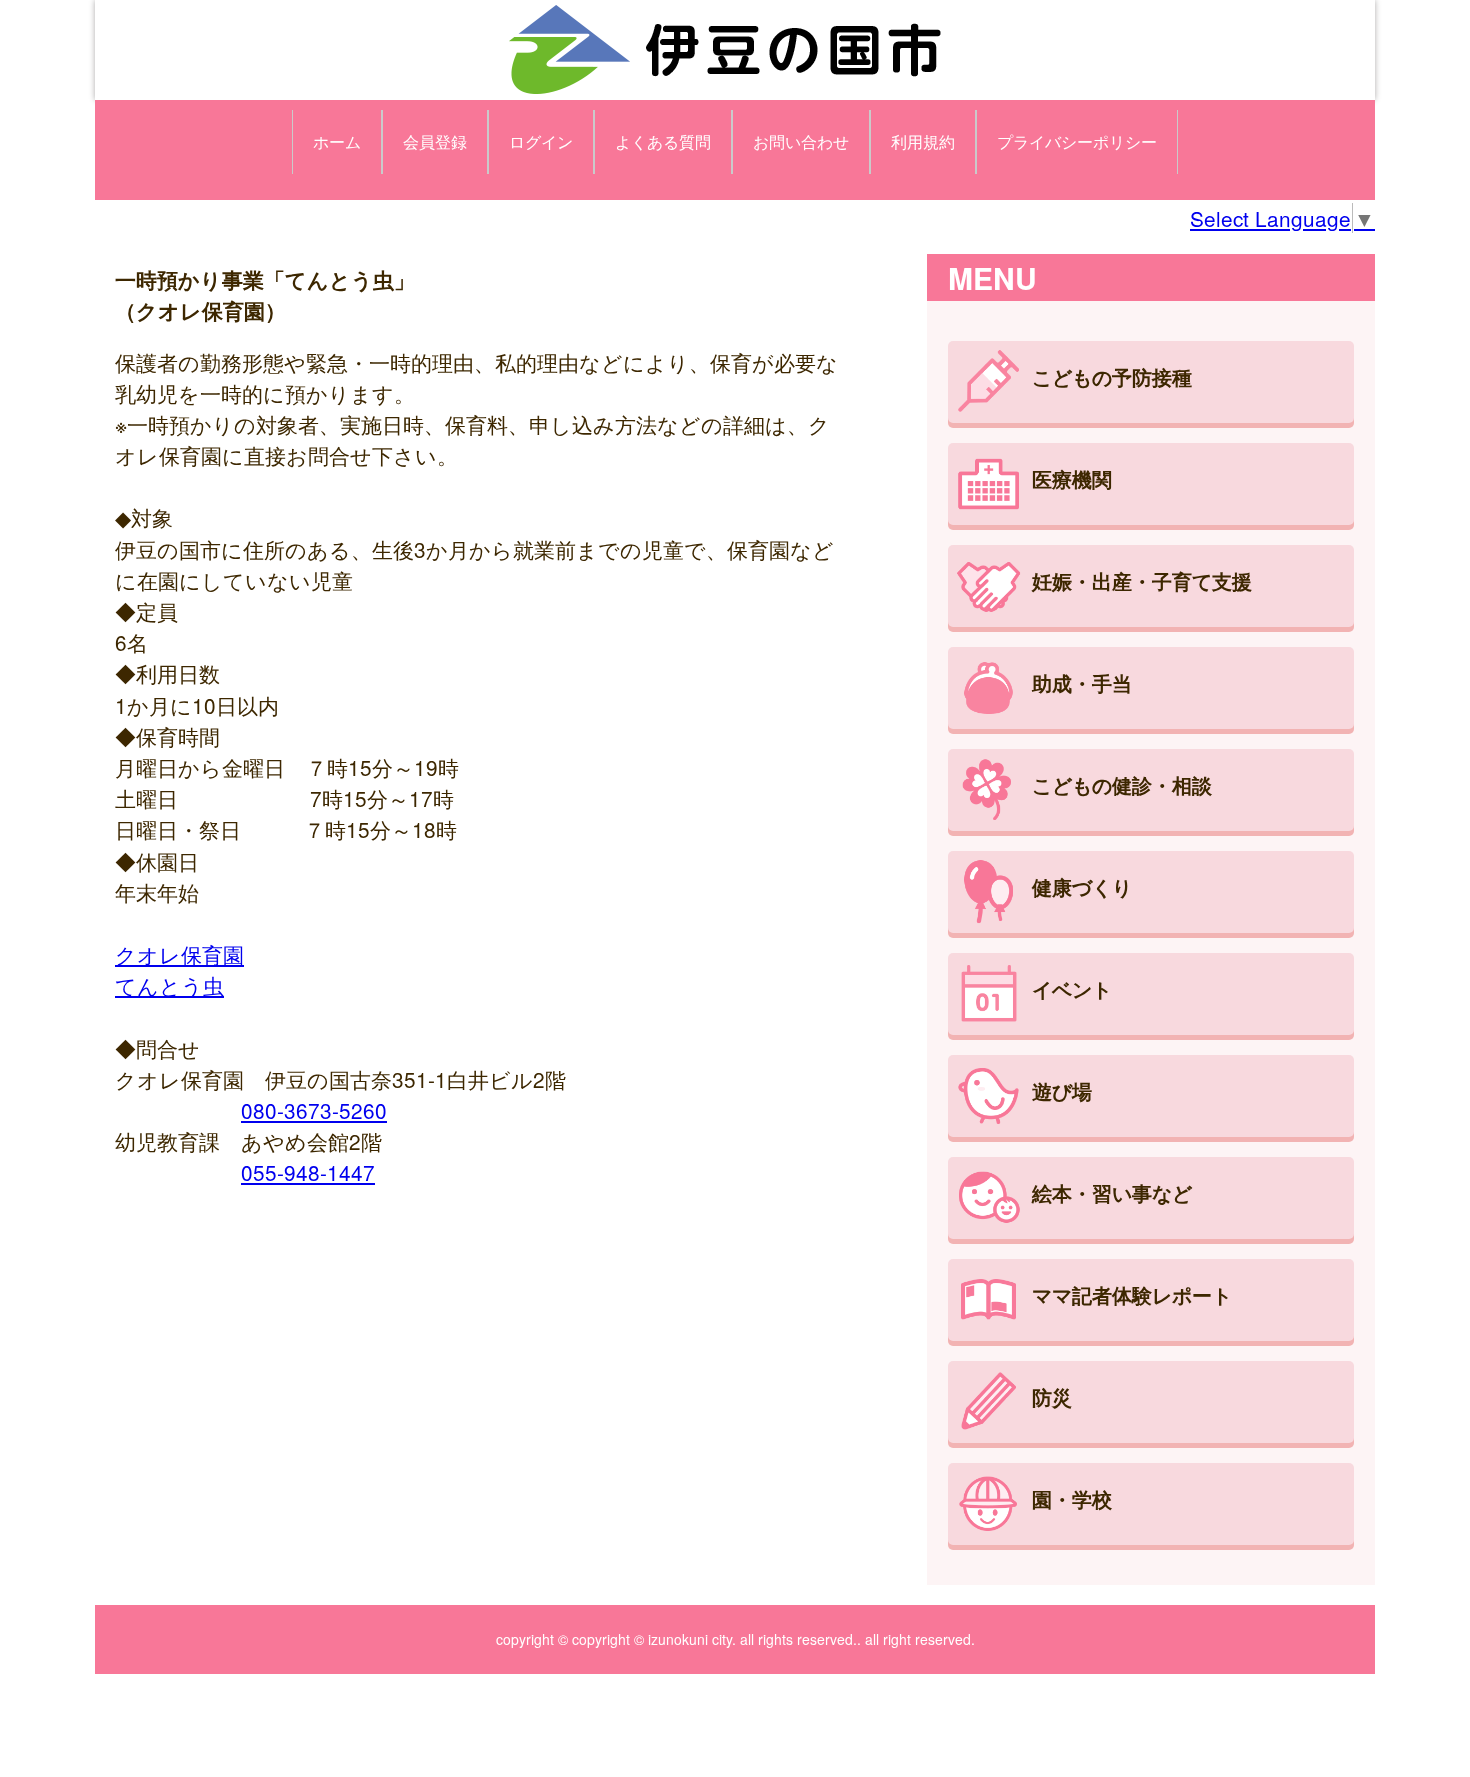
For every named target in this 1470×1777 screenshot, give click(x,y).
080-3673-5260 (314, 1110)
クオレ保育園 (179, 954)
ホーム (337, 141)
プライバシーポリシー (1077, 141)
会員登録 (435, 141)
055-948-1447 (308, 1172)
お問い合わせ (801, 141)
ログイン (541, 141)
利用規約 (923, 141)
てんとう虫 (169, 985)
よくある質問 (663, 141)
